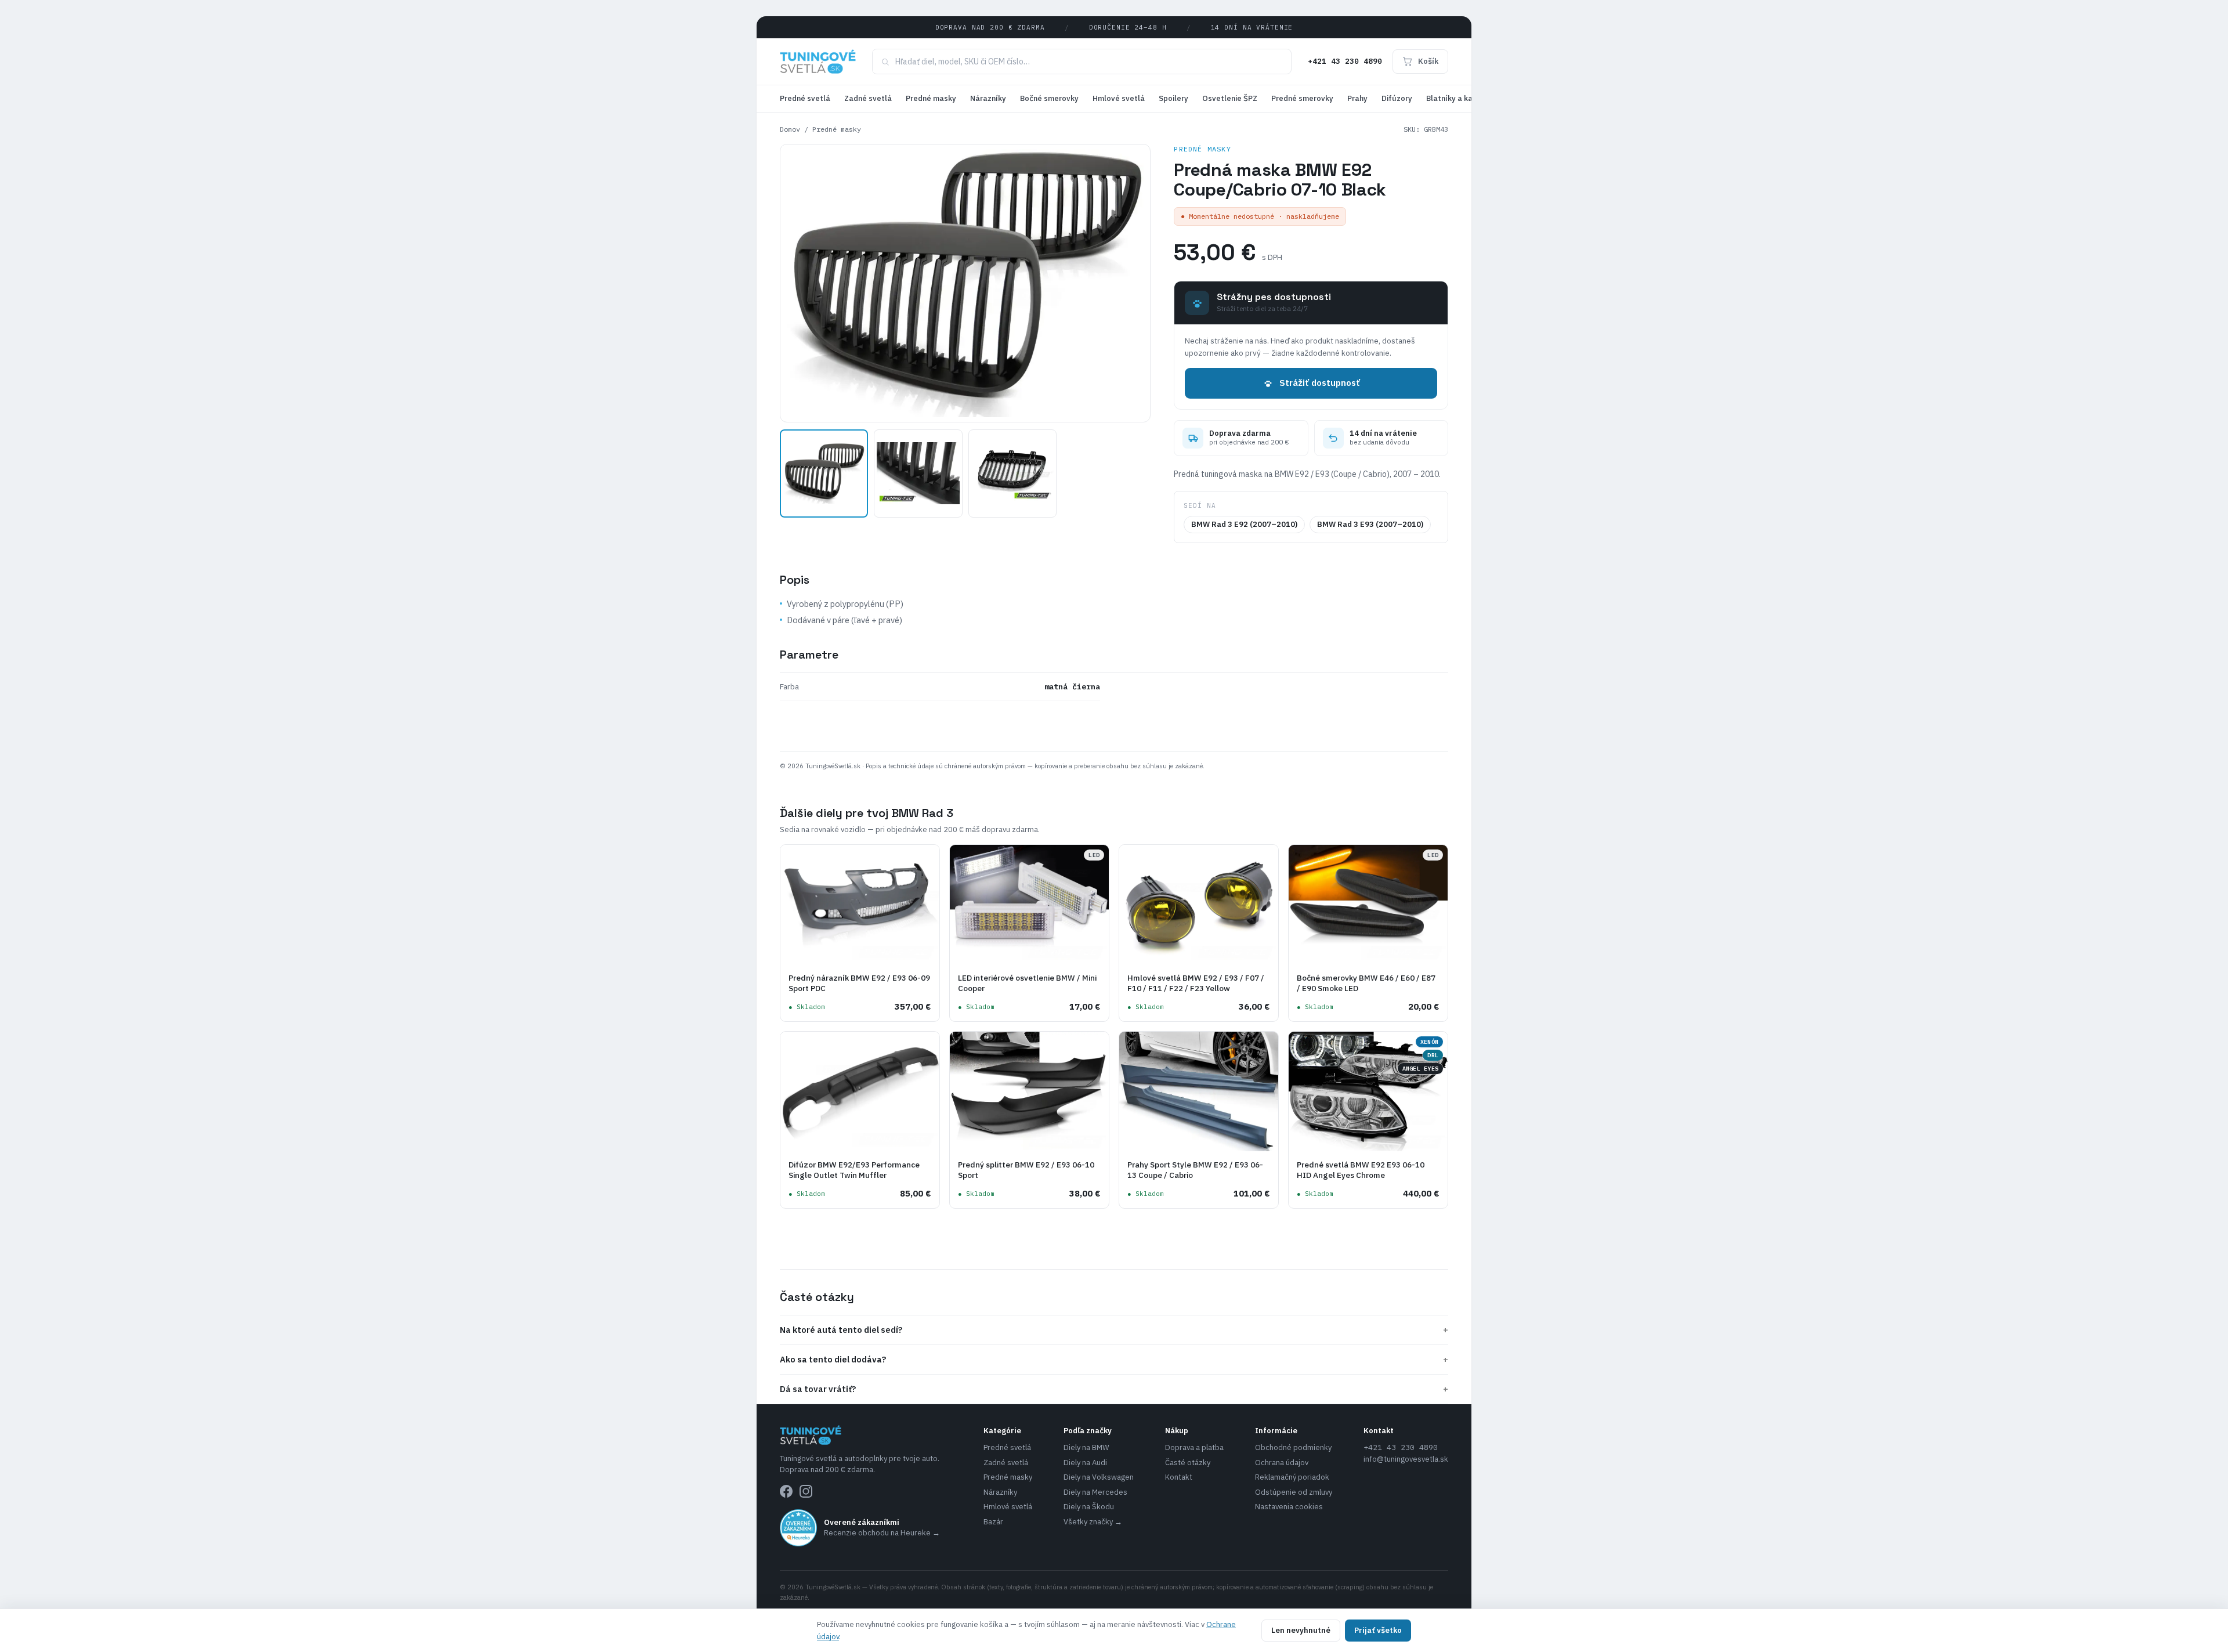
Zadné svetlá (868, 98)
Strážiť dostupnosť (1320, 383)
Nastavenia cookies (1289, 1507)
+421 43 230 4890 (1345, 61)
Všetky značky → (1093, 1522)
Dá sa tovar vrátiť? (1114, 1389)
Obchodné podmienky (1293, 1447)
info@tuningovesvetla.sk (1406, 1459)
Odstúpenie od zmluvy (1294, 1492)
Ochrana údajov (1282, 1463)
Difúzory (1397, 98)
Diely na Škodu (1089, 1507)
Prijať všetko (1378, 1630)
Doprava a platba (1194, 1447)
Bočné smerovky (1049, 98)
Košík (1428, 61)
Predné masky (931, 98)
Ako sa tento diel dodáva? (1114, 1359)
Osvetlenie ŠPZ (1230, 98)
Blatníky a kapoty (1458, 98)
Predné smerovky (1302, 98)
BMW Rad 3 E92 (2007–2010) (1244, 524)
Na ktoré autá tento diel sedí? (1114, 1330)
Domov (790, 129)
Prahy (1357, 98)
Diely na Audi (1085, 1463)
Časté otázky (1188, 1463)
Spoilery (1173, 98)
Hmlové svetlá (1119, 98)
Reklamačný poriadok (1292, 1477)
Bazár (993, 1522)
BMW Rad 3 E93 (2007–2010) (1370, 524)
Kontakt (1179, 1477)
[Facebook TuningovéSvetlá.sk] (786, 1491)
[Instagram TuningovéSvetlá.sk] (806, 1491)
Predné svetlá (805, 98)
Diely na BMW (1086, 1447)
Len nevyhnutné (1301, 1630)
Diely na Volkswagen (1099, 1477)
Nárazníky (988, 98)
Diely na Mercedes (1095, 1492)
